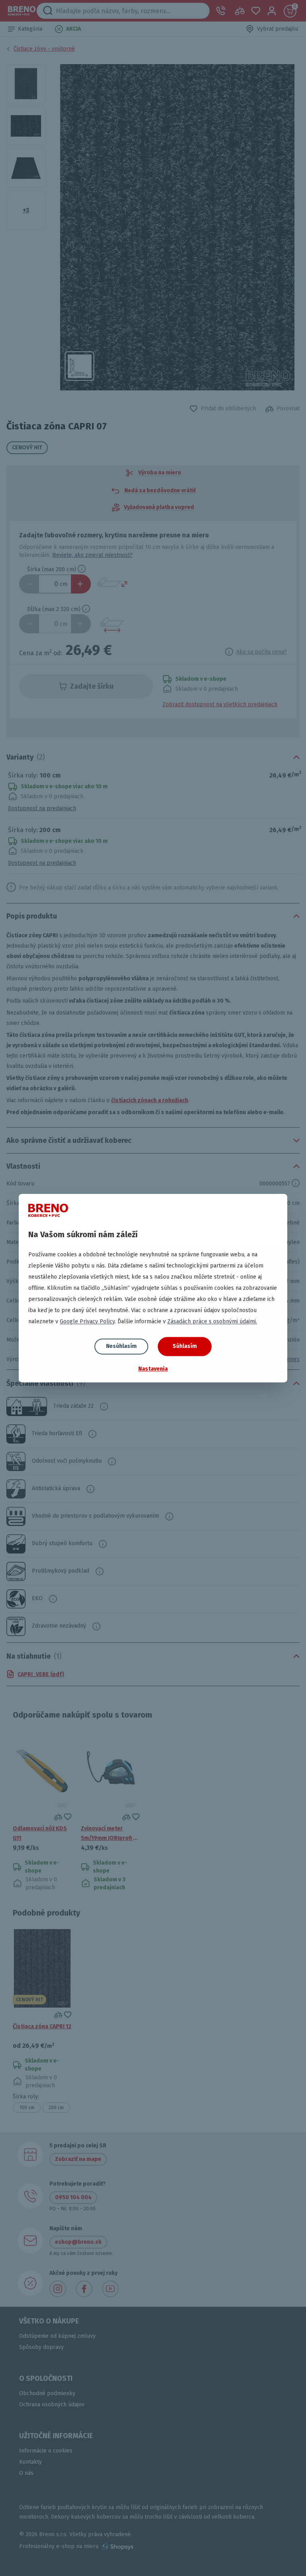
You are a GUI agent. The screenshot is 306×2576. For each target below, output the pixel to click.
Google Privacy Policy (87, 1321)
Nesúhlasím (121, 1346)
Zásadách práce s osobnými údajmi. (212, 1321)
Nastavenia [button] (153, 1369)
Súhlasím (185, 1346)
